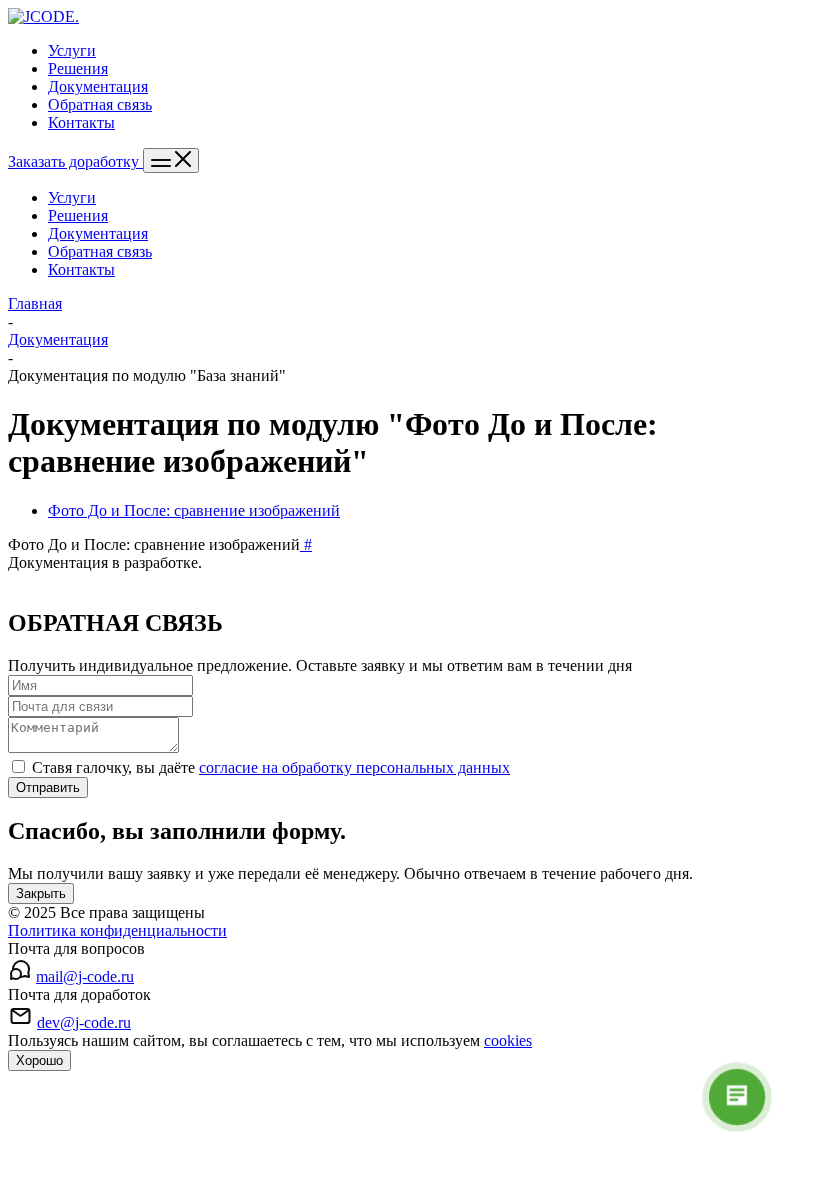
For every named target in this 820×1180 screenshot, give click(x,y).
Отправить (48, 787)
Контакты (81, 269)
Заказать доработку (75, 161)
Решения (78, 215)
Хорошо (39, 1060)
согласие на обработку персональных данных (354, 767)
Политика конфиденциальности (117, 930)
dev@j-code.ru (84, 1022)
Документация (98, 233)
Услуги (72, 197)
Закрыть (41, 893)
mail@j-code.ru (85, 976)
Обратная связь (100, 251)
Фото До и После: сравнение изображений (194, 510)
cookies (508, 1040)
